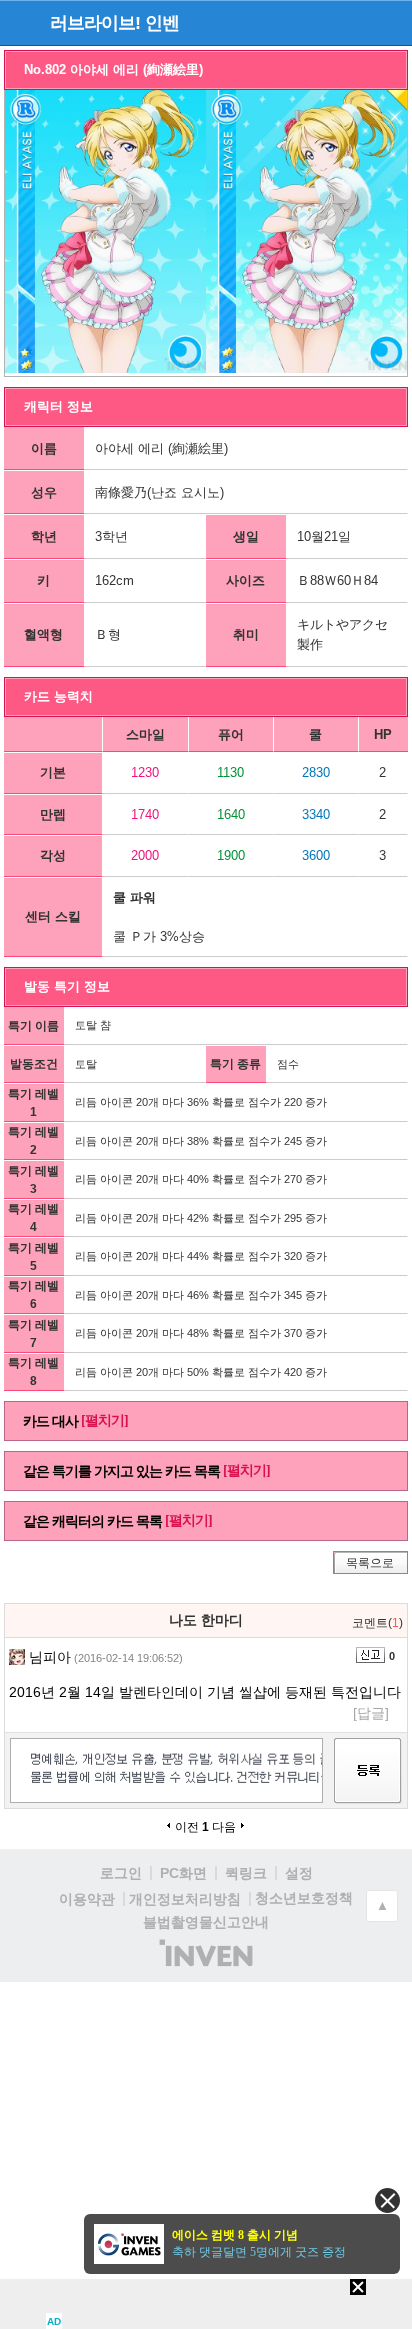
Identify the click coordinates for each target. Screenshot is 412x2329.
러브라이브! (95, 23)
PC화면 (183, 1873)
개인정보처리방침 (185, 1899)
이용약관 (87, 1899)
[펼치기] (104, 1420)
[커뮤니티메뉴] (21, 22)
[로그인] (352, 22)
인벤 (162, 23)
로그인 (121, 1873)
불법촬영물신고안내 (206, 1922)
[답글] (371, 1713)
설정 (299, 1873)
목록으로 (370, 1563)
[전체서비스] (388, 22)
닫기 (387, 2200)
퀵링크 (246, 1873)
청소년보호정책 (304, 1898)
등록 (368, 1788)
